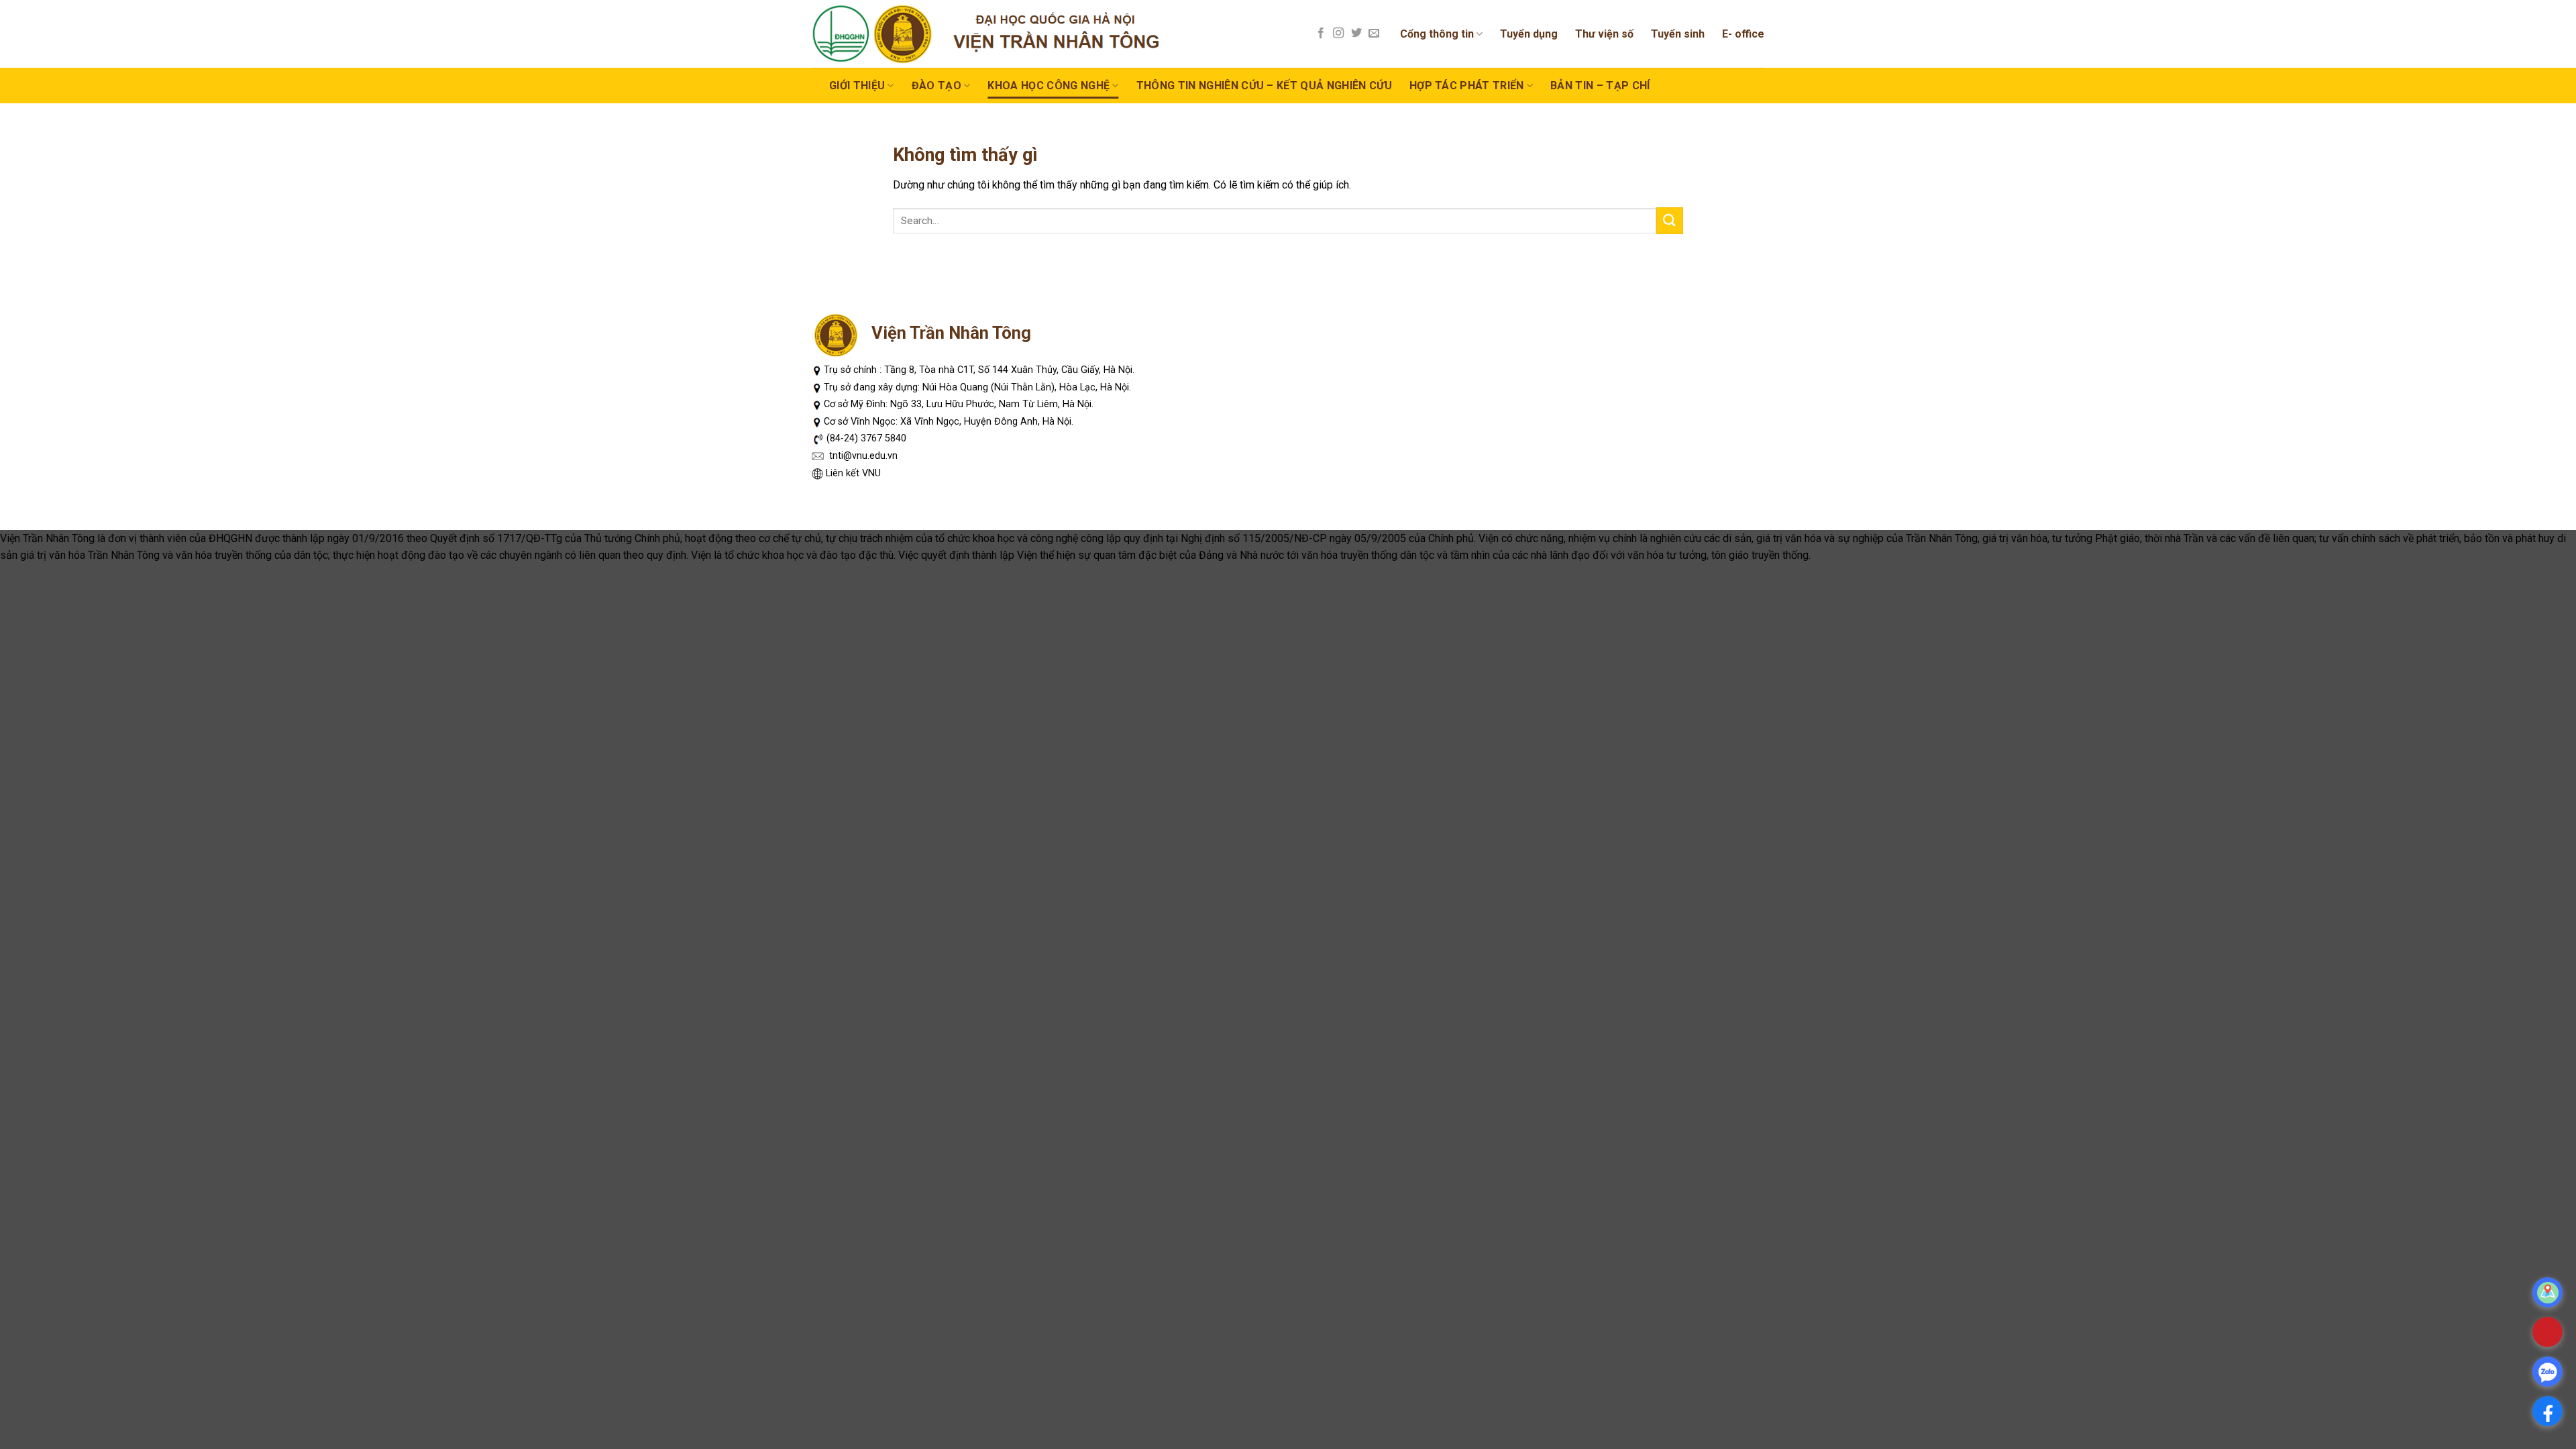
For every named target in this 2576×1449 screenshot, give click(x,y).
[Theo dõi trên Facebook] (1321, 34)
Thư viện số (1604, 34)
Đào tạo (936, 86)
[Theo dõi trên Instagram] (1338, 34)
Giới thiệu (857, 86)
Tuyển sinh (1678, 34)
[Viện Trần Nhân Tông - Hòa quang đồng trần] (997, 34)
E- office (1743, 34)
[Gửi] (1670, 220)
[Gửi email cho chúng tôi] (1374, 34)
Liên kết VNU (853, 473)
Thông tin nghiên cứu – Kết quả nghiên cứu (1264, 86)
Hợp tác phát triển (1467, 86)
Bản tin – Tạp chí (1600, 86)
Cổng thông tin (1437, 34)
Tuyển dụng (1529, 34)
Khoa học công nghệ (1049, 86)
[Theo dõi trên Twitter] (1356, 34)
